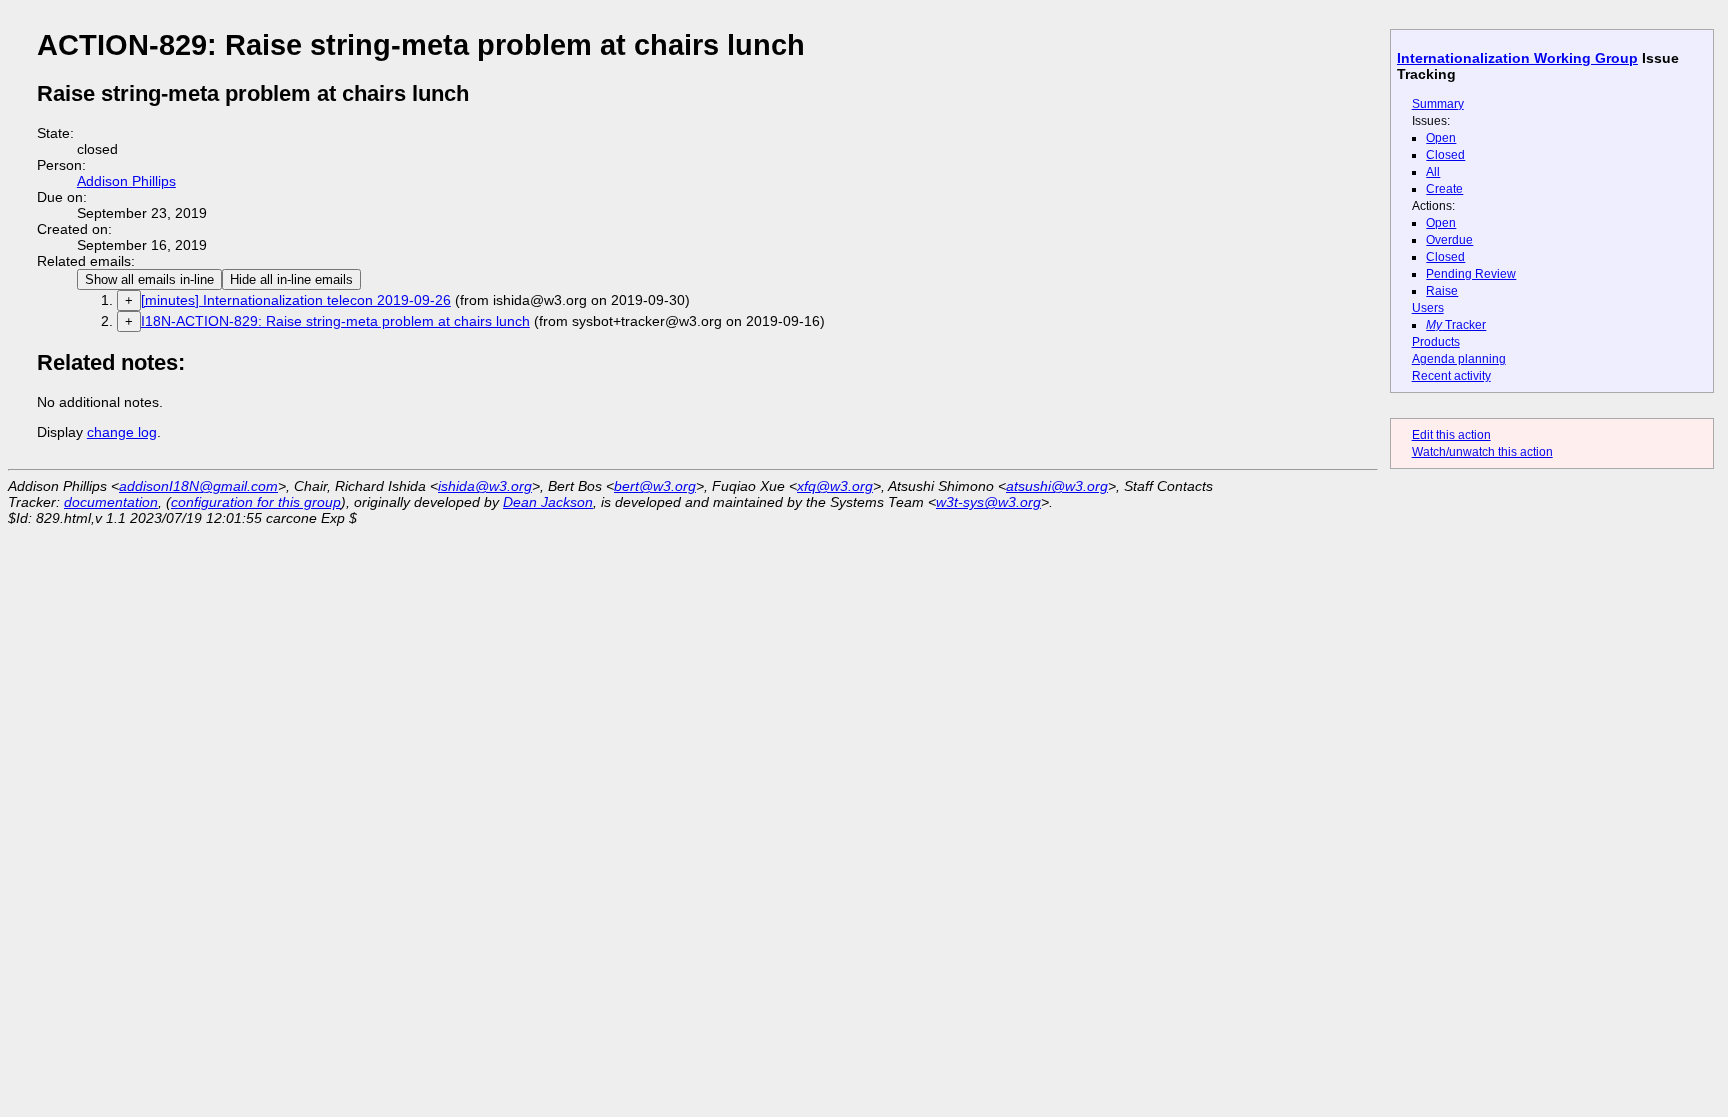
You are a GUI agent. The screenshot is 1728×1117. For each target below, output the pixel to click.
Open (1441, 138)
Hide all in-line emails (291, 279)
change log (122, 432)
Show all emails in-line (149, 279)
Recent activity (1451, 376)
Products (1436, 342)
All (1433, 172)
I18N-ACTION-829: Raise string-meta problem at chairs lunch (335, 321)
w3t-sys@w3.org (988, 502)
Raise (1442, 291)
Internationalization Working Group (1517, 58)
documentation (111, 502)
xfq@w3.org (835, 486)
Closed (1445, 155)
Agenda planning (1459, 359)
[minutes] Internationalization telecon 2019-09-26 (296, 300)
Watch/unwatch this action (1482, 452)
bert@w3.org (655, 486)
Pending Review (1471, 274)
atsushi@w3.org (1057, 486)
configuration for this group (256, 502)
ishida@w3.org (485, 486)
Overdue (1449, 240)
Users (1428, 308)
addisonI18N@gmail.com (198, 486)
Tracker (1456, 325)
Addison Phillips (126, 181)
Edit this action (1451, 435)
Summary (1438, 104)
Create (1444, 189)
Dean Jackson (548, 502)
